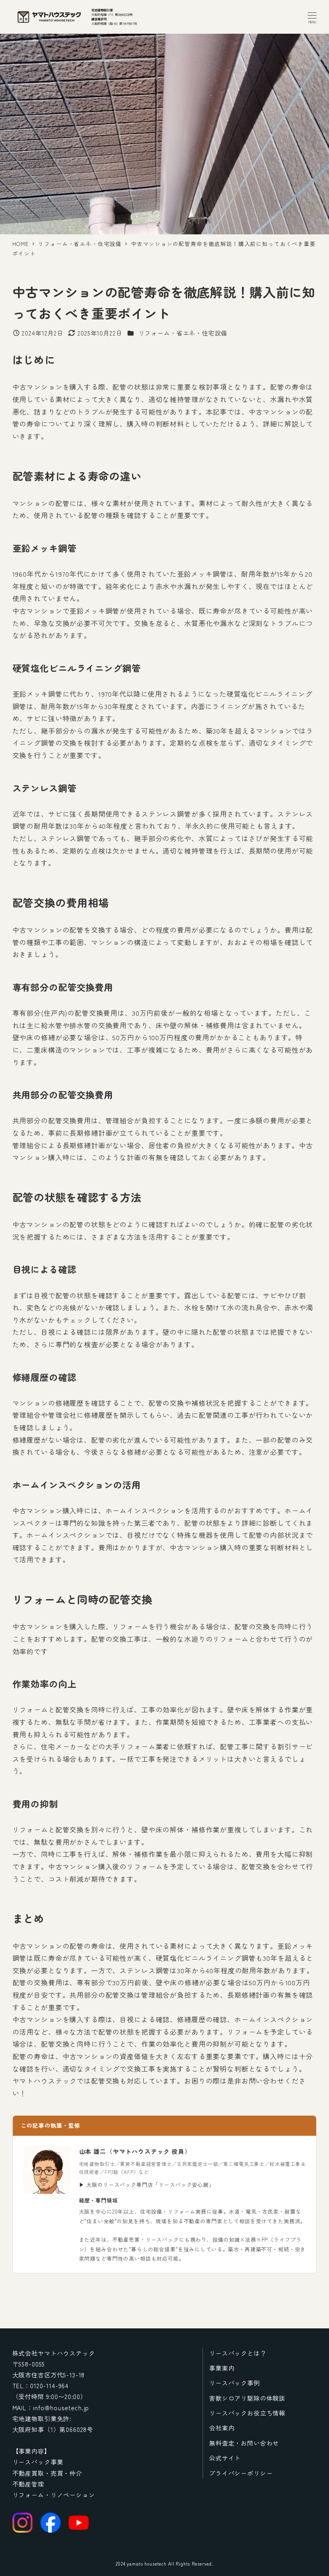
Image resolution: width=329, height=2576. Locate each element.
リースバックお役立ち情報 (247, 2413)
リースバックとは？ (238, 2353)
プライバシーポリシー (241, 2473)
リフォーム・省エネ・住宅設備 (183, 333)
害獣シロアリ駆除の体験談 (247, 2398)
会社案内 (222, 2428)
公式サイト (225, 2458)
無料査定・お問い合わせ (244, 2443)
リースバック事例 (235, 2383)
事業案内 (222, 2368)
